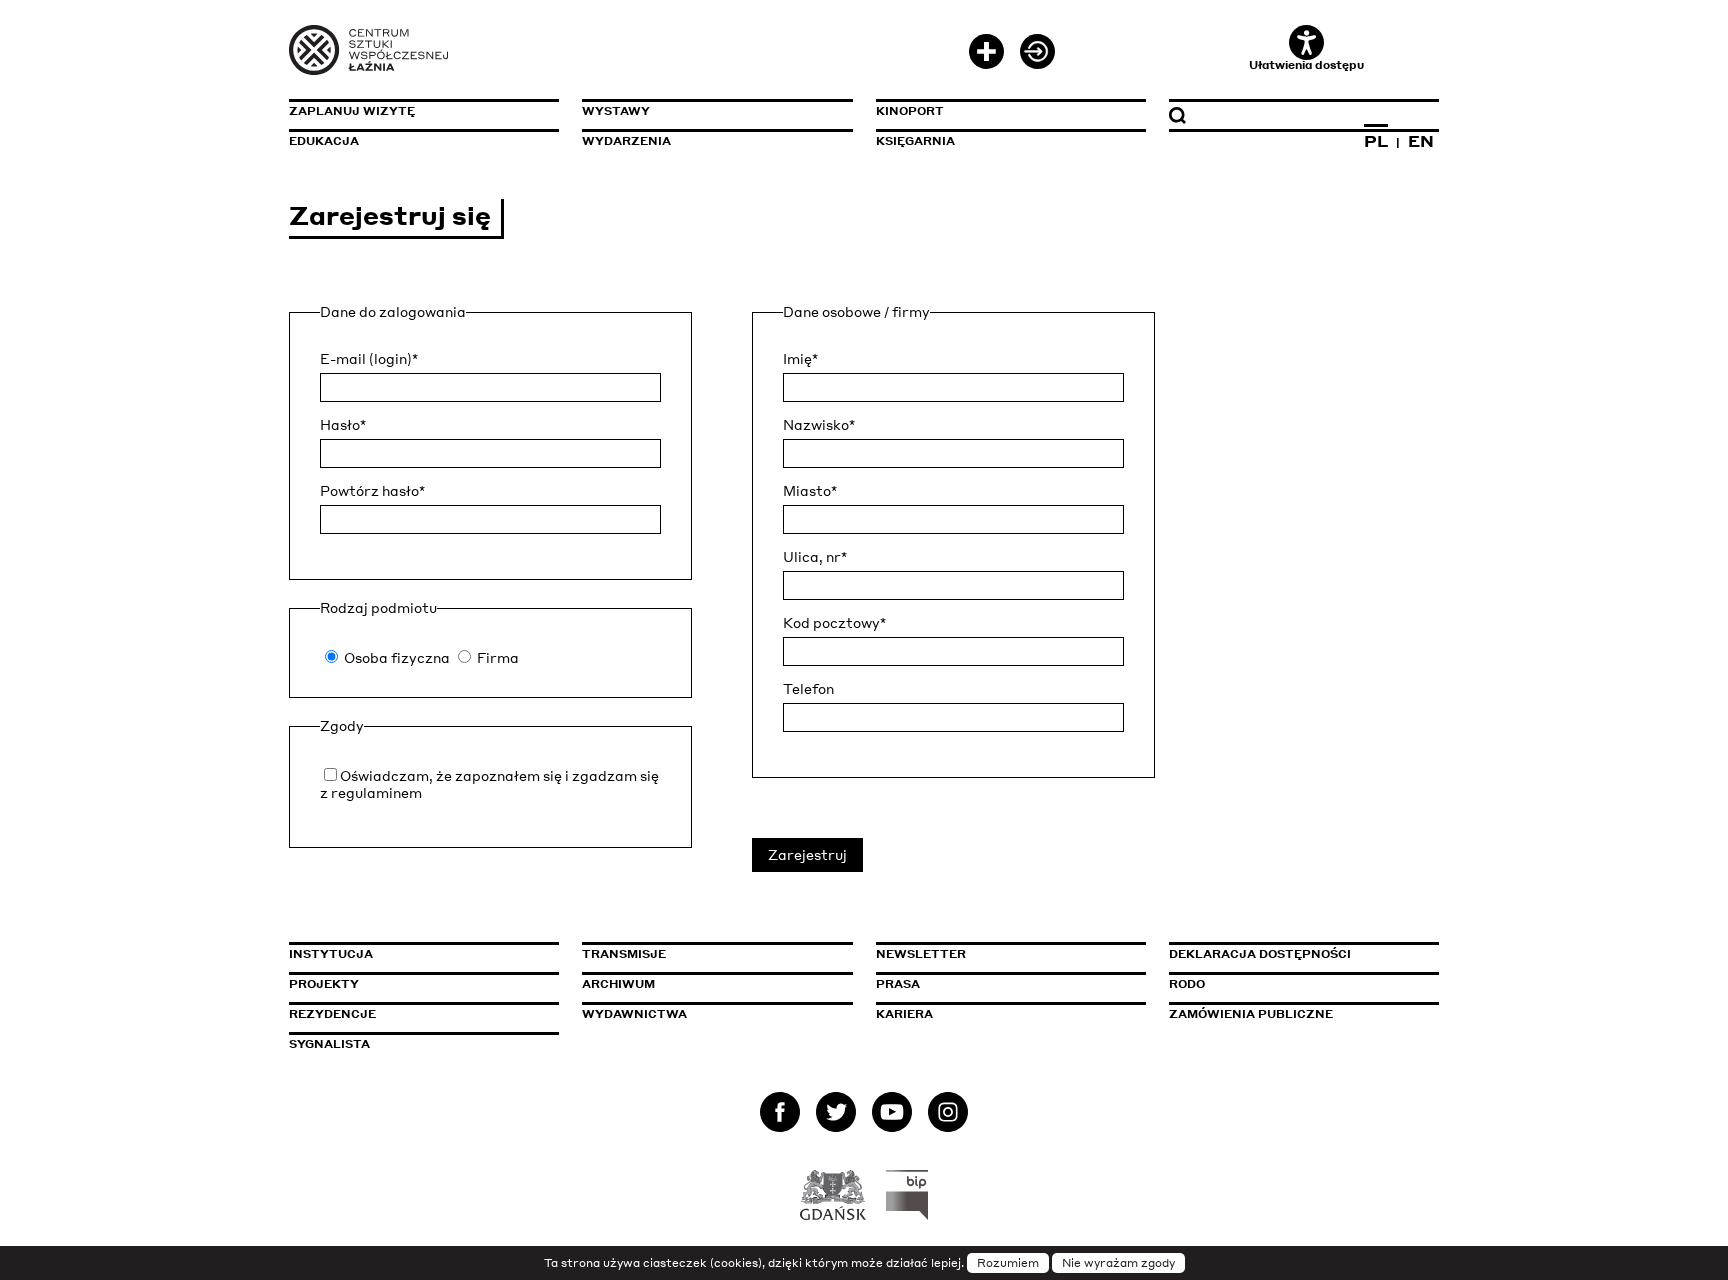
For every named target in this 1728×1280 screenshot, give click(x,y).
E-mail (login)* (369, 359)
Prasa (898, 984)
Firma (498, 657)
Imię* (800, 359)
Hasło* (343, 425)
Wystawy (616, 111)
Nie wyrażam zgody (1118, 1263)
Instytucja (331, 954)
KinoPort (910, 111)
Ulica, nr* (815, 557)
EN (1421, 141)
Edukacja (324, 141)
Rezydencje (332, 1014)
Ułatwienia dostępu (1306, 65)
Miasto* (810, 491)
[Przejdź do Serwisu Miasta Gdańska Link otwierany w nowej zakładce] (833, 1195)
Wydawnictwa (634, 1014)
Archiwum (618, 984)
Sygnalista (329, 1044)
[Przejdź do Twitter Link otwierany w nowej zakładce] (836, 1116)
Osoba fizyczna (397, 657)
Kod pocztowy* (834, 623)
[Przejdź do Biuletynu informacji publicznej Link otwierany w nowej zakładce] (907, 1195)
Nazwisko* (819, 425)
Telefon (808, 689)
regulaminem (376, 792)
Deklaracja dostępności (1260, 954)
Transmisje (709, 954)
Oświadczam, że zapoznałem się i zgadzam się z (489, 784)
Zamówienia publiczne (1296, 1014)
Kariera (904, 1014)
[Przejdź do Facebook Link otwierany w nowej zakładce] (780, 1116)
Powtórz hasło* (372, 491)
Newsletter (921, 954)
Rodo (1187, 984)
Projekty (324, 984)
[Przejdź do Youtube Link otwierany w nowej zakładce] (892, 1116)
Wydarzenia (626, 141)
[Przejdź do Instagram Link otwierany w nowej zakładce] (948, 1116)
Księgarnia (915, 141)
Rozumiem (1008, 1263)
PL (1376, 141)
